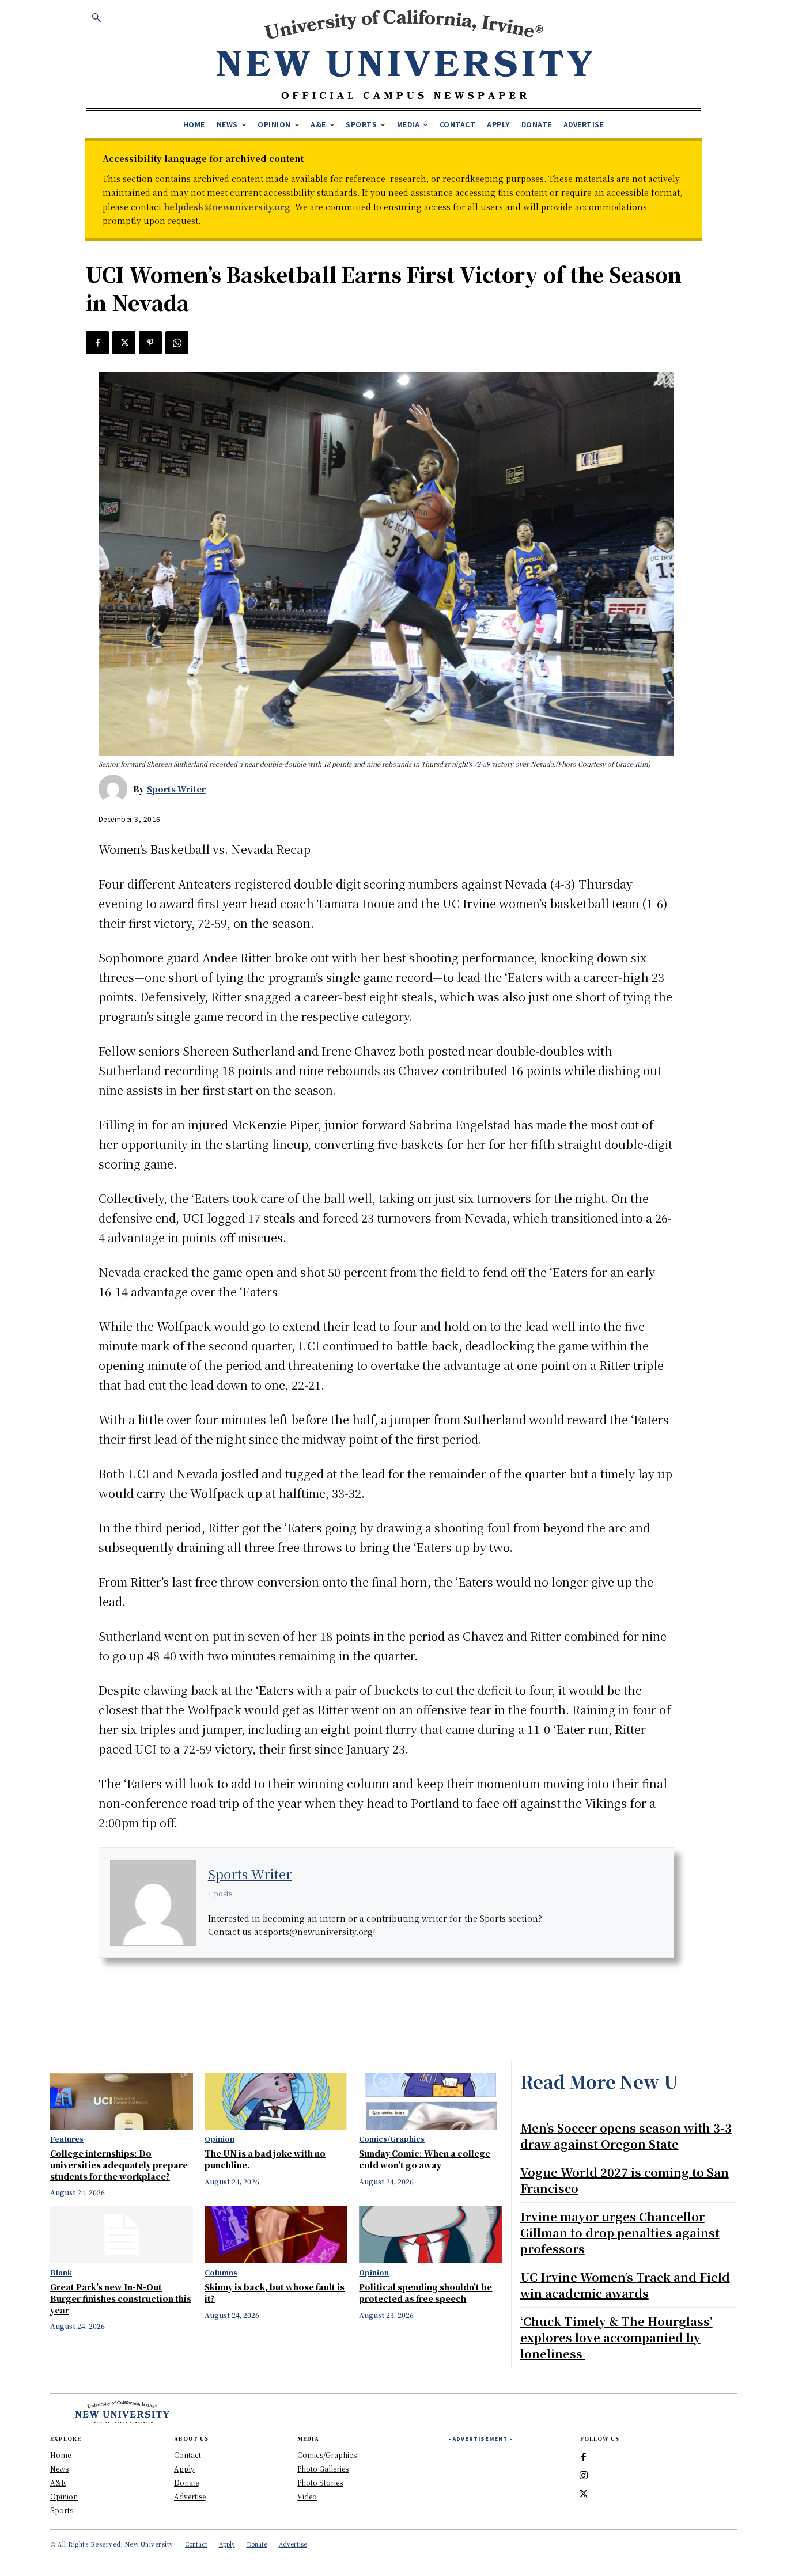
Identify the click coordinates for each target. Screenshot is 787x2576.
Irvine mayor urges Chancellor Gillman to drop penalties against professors (620, 2232)
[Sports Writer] (116, 789)
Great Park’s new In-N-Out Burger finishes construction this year (121, 2298)
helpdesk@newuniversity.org (227, 207)
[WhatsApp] (177, 343)
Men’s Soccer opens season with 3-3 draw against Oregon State (626, 2136)
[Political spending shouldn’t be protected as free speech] (430, 2235)
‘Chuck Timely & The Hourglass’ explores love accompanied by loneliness (616, 2337)
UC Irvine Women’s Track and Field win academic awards (625, 2285)
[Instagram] (584, 2476)
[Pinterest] (150, 343)
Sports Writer (176, 789)
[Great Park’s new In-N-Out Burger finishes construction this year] (122, 2235)
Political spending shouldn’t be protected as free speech (425, 2293)
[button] (96, 17)
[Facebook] (97, 343)
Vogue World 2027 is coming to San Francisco (625, 2180)
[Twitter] (124, 343)
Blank (61, 2273)
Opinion (220, 2139)
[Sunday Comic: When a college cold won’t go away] (430, 2101)
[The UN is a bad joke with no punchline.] (276, 2101)
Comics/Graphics (392, 2139)
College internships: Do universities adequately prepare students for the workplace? (119, 2165)
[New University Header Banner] (404, 54)
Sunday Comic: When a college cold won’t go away (425, 2159)
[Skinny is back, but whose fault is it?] (276, 2235)
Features (67, 2139)
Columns (221, 2273)
